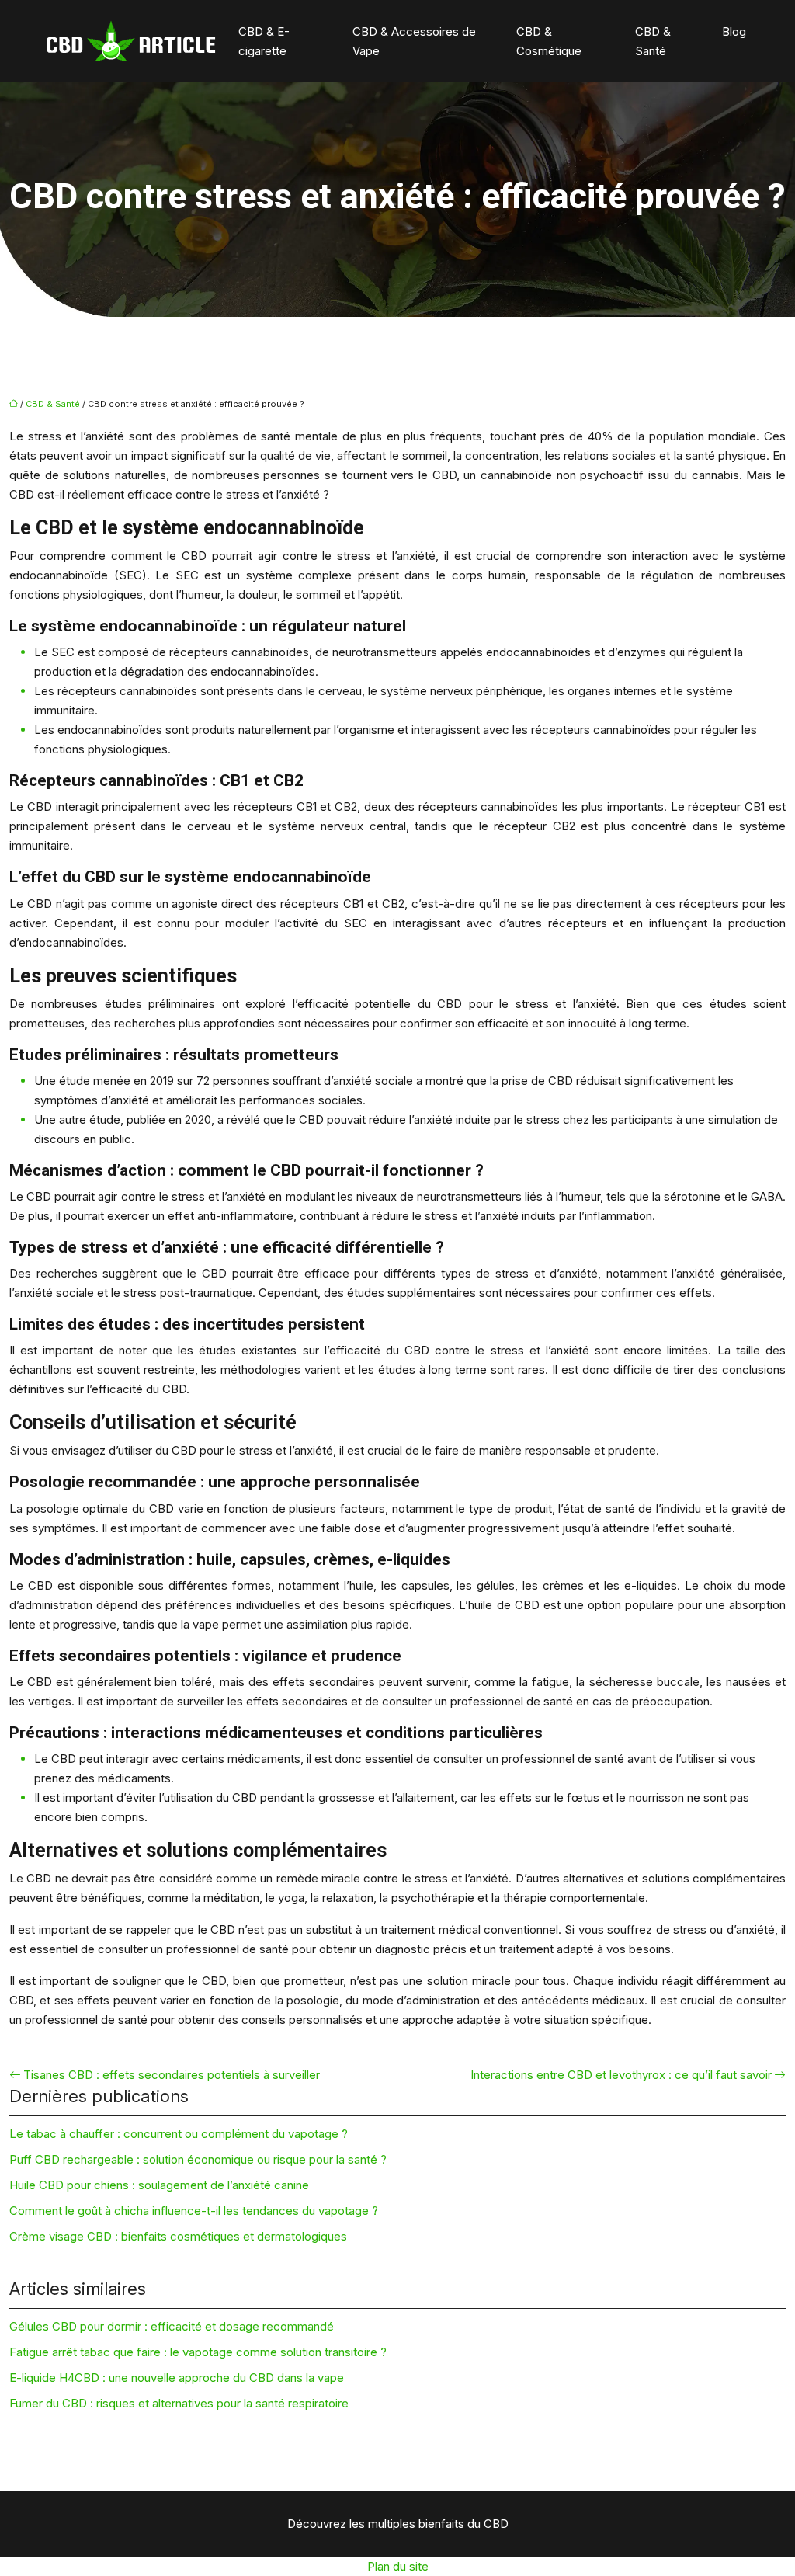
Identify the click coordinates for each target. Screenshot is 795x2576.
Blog (734, 31)
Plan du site (398, 2566)
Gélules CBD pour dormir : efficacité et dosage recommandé (172, 2326)
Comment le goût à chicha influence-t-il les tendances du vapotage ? (194, 2211)
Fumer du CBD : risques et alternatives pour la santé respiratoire (179, 2403)
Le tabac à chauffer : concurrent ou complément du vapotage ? (179, 2134)
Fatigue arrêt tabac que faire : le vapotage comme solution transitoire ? (198, 2352)
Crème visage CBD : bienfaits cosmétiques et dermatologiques (178, 2236)
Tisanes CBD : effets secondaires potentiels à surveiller (172, 2075)
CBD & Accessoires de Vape (414, 41)
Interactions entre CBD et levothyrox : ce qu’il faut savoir (621, 2075)
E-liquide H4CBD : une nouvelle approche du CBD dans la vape (177, 2378)
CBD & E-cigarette (264, 41)
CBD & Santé (653, 41)
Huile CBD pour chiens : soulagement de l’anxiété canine (159, 2185)
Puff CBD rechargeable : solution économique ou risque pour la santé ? (198, 2159)
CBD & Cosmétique (549, 41)
